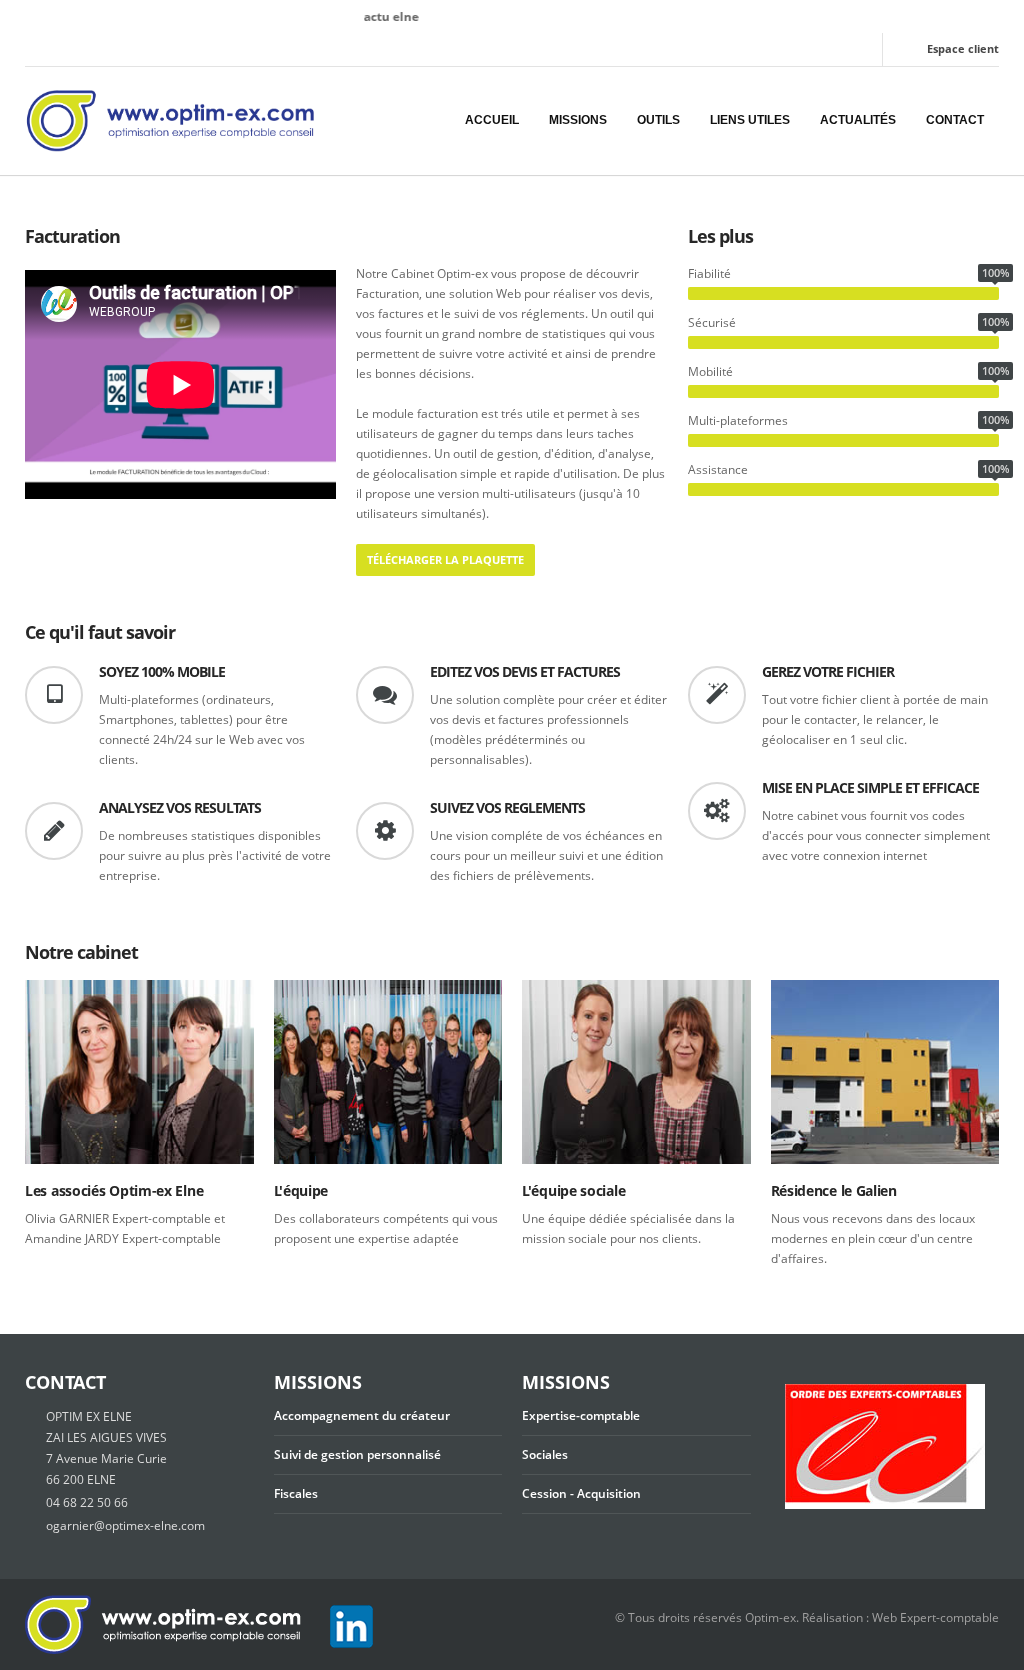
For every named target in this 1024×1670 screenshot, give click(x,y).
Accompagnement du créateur (362, 1415)
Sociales (545, 1454)
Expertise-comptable (581, 1415)
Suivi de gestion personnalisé (357, 1454)
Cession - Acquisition (581, 1493)
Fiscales (296, 1493)
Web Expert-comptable (935, 1617)
